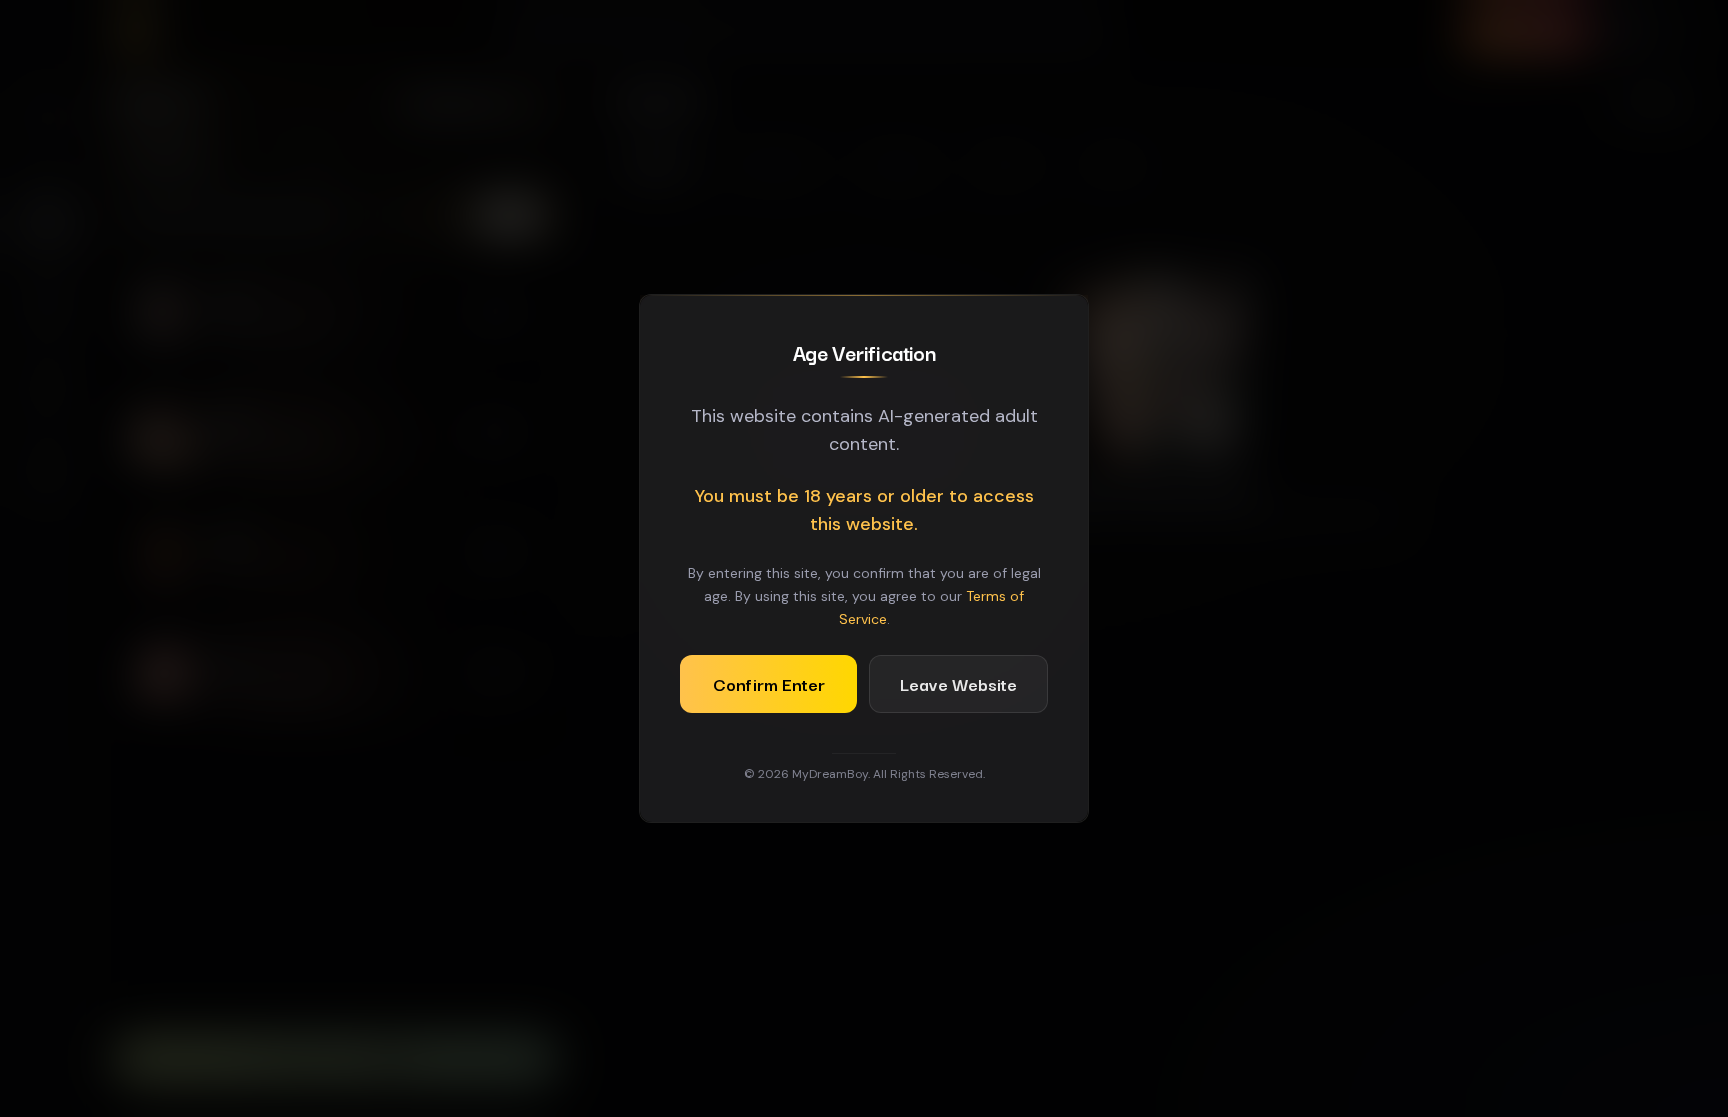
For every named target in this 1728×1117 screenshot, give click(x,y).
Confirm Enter (769, 683)
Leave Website (958, 683)
